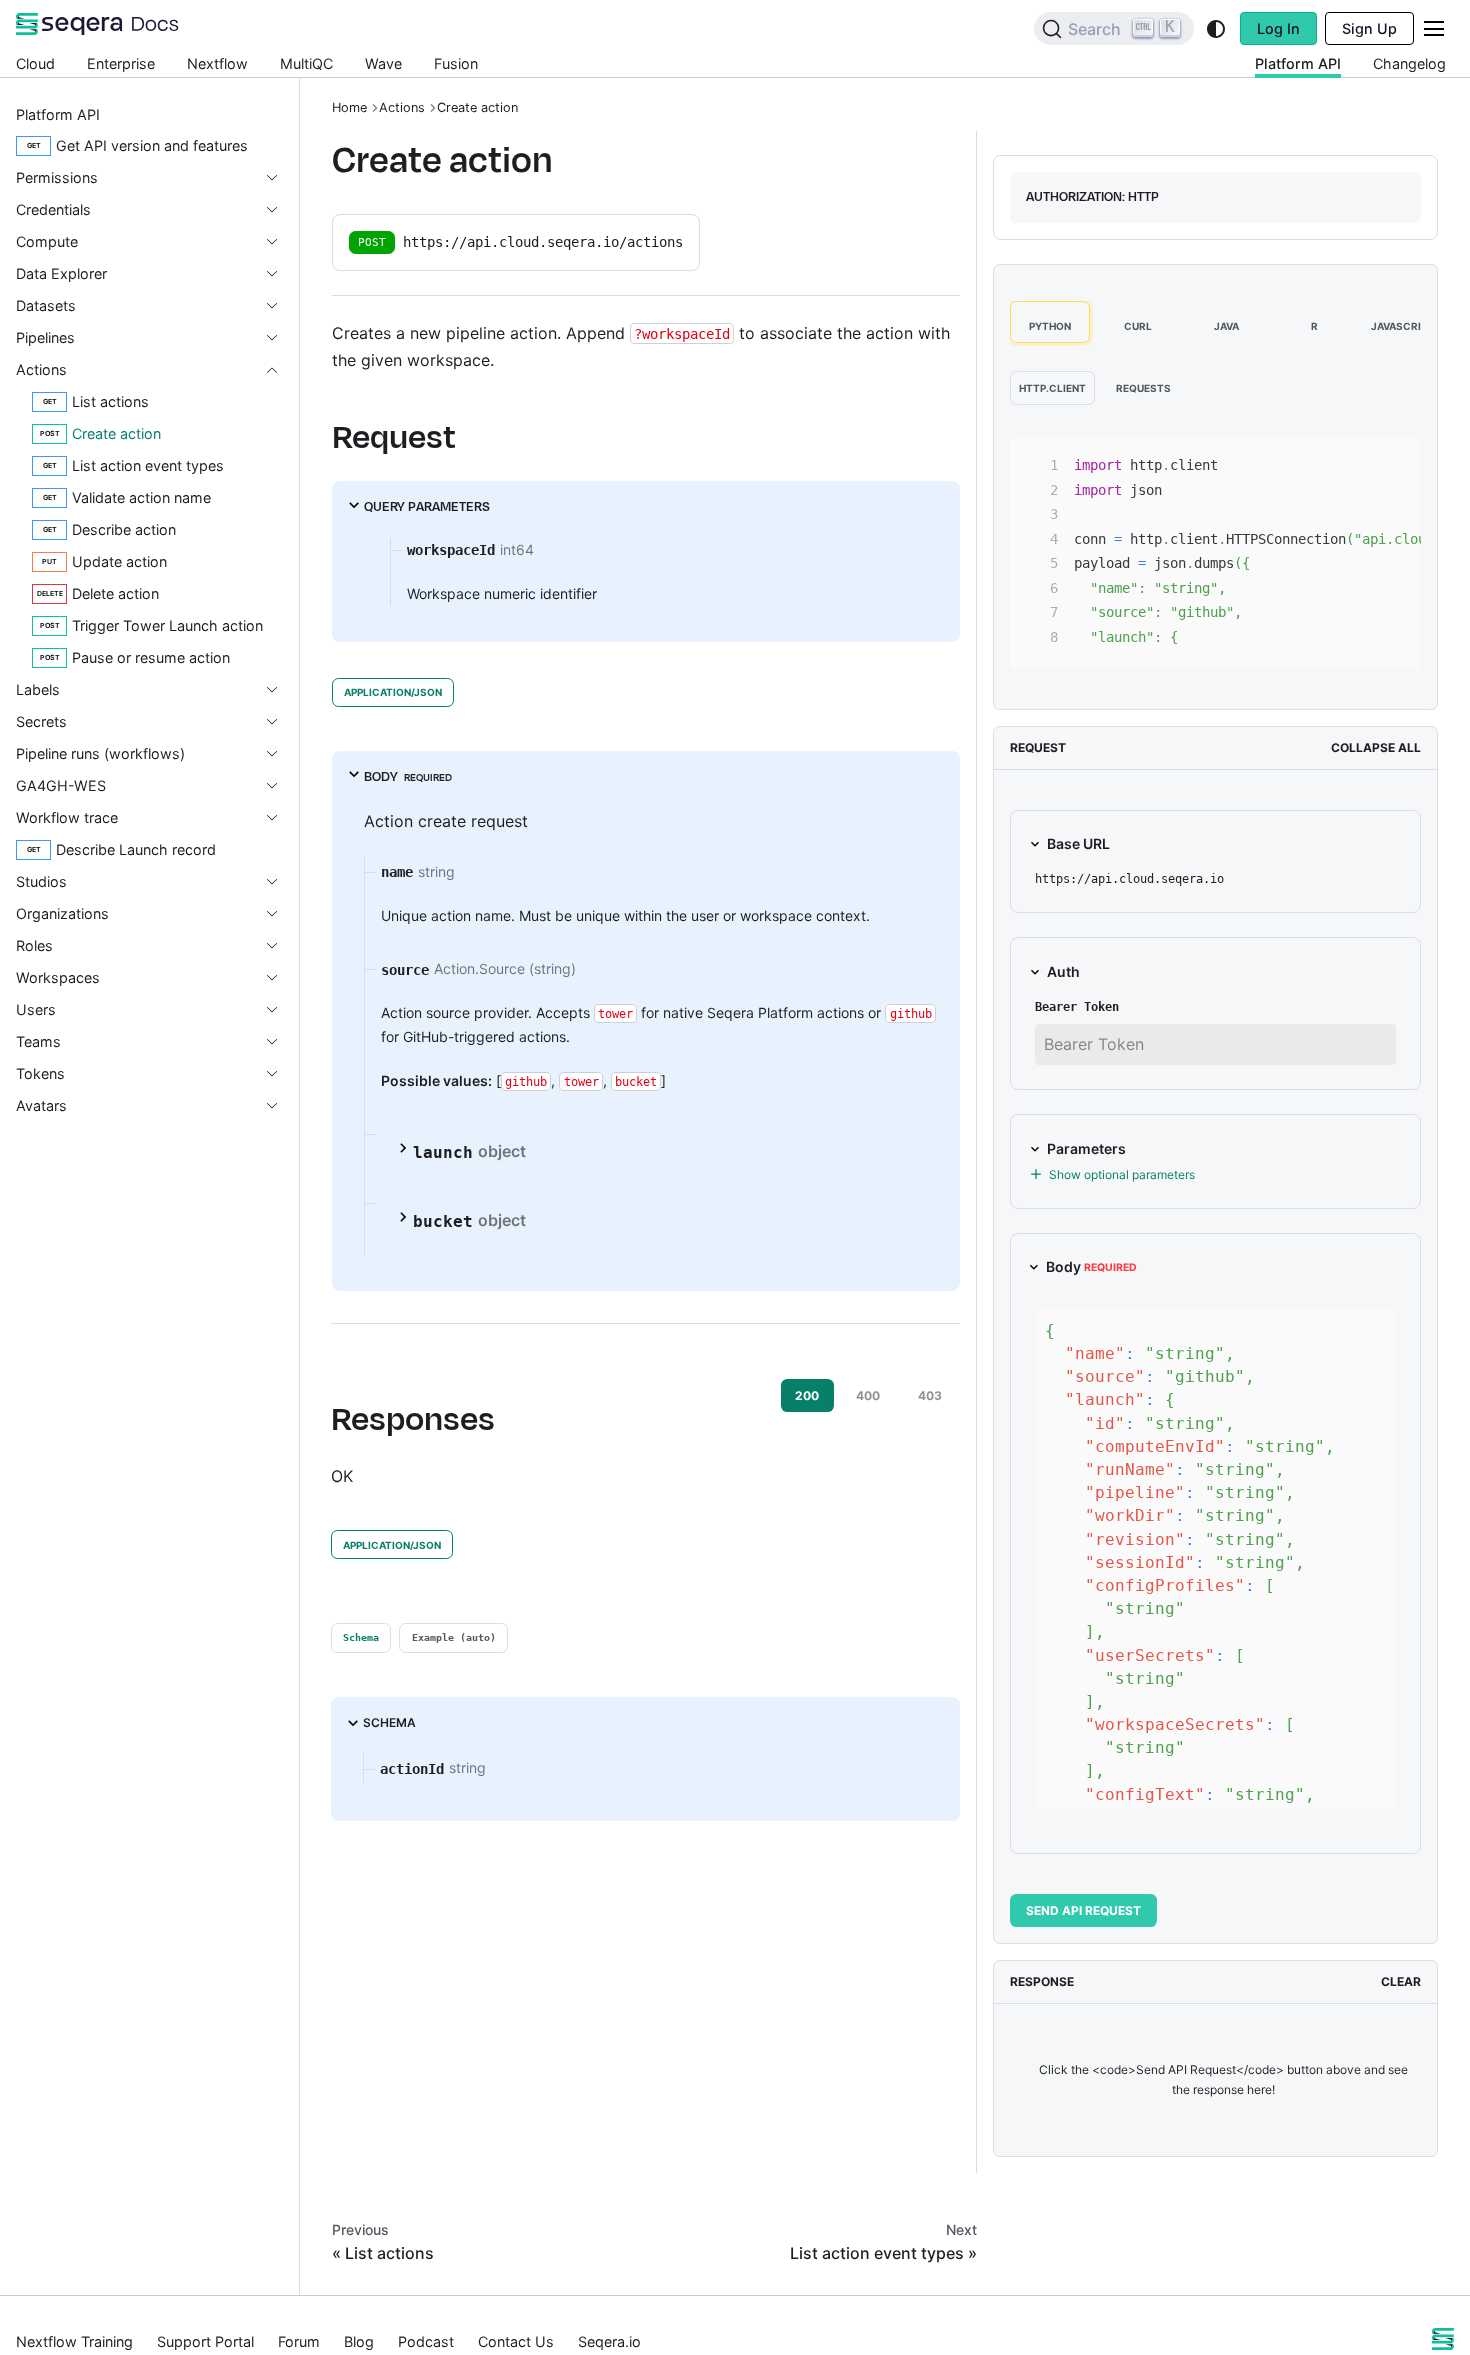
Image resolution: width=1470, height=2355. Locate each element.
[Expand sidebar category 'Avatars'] (280, 1106)
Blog (359, 2341)
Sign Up (1369, 28)
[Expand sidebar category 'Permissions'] (280, 178)
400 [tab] (868, 1395)
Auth (1063, 971)
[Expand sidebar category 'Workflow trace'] (280, 818)
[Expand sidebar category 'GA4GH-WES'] (280, 786)
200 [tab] (807, 1395)
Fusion (456, 63)
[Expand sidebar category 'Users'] (280, 1010)
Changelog (1409, 63)
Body (1091, 1266)
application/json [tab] (393, 692)
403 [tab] (930, 1395)
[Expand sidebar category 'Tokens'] (280, 1074)
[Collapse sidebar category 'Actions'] (280, 370)
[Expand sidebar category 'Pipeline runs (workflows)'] (280, 754)
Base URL (1078, 843)
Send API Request (1083, 1910)
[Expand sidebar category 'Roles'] (280, 946)
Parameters (1086, 1148)
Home (349, 107)
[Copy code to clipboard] (1360, 462)
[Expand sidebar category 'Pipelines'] (280, 338)
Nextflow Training (74, 2341)
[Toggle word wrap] (1324, 462)
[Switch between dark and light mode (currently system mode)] (1216, 29)
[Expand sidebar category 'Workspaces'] (280, 978)
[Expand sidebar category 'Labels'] (280, 690)
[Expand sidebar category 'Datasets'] (280, 306)
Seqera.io (609, 2341)
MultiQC (306, 63)
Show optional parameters (1122, 1174)
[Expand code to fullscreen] (1396, 462)
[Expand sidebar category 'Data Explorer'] (280, 274)
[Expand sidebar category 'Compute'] (280, 242)
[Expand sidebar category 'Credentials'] (280, 210)
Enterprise (121, 63)
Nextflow (217, 63)
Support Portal (205, 2341)
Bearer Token (1077, 1007)
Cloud (35, 63)
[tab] (361, 1637)
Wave (383, 63)
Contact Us (516, 2341)
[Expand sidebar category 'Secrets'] (280, 722)
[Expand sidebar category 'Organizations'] (280, 914)
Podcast (426, 2341)
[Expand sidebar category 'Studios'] (280, 882)
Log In (1278, 28)
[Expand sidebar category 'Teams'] (280, 1042)
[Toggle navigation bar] (1434, 28)
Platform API (1298, 63)
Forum (299, 2341)
